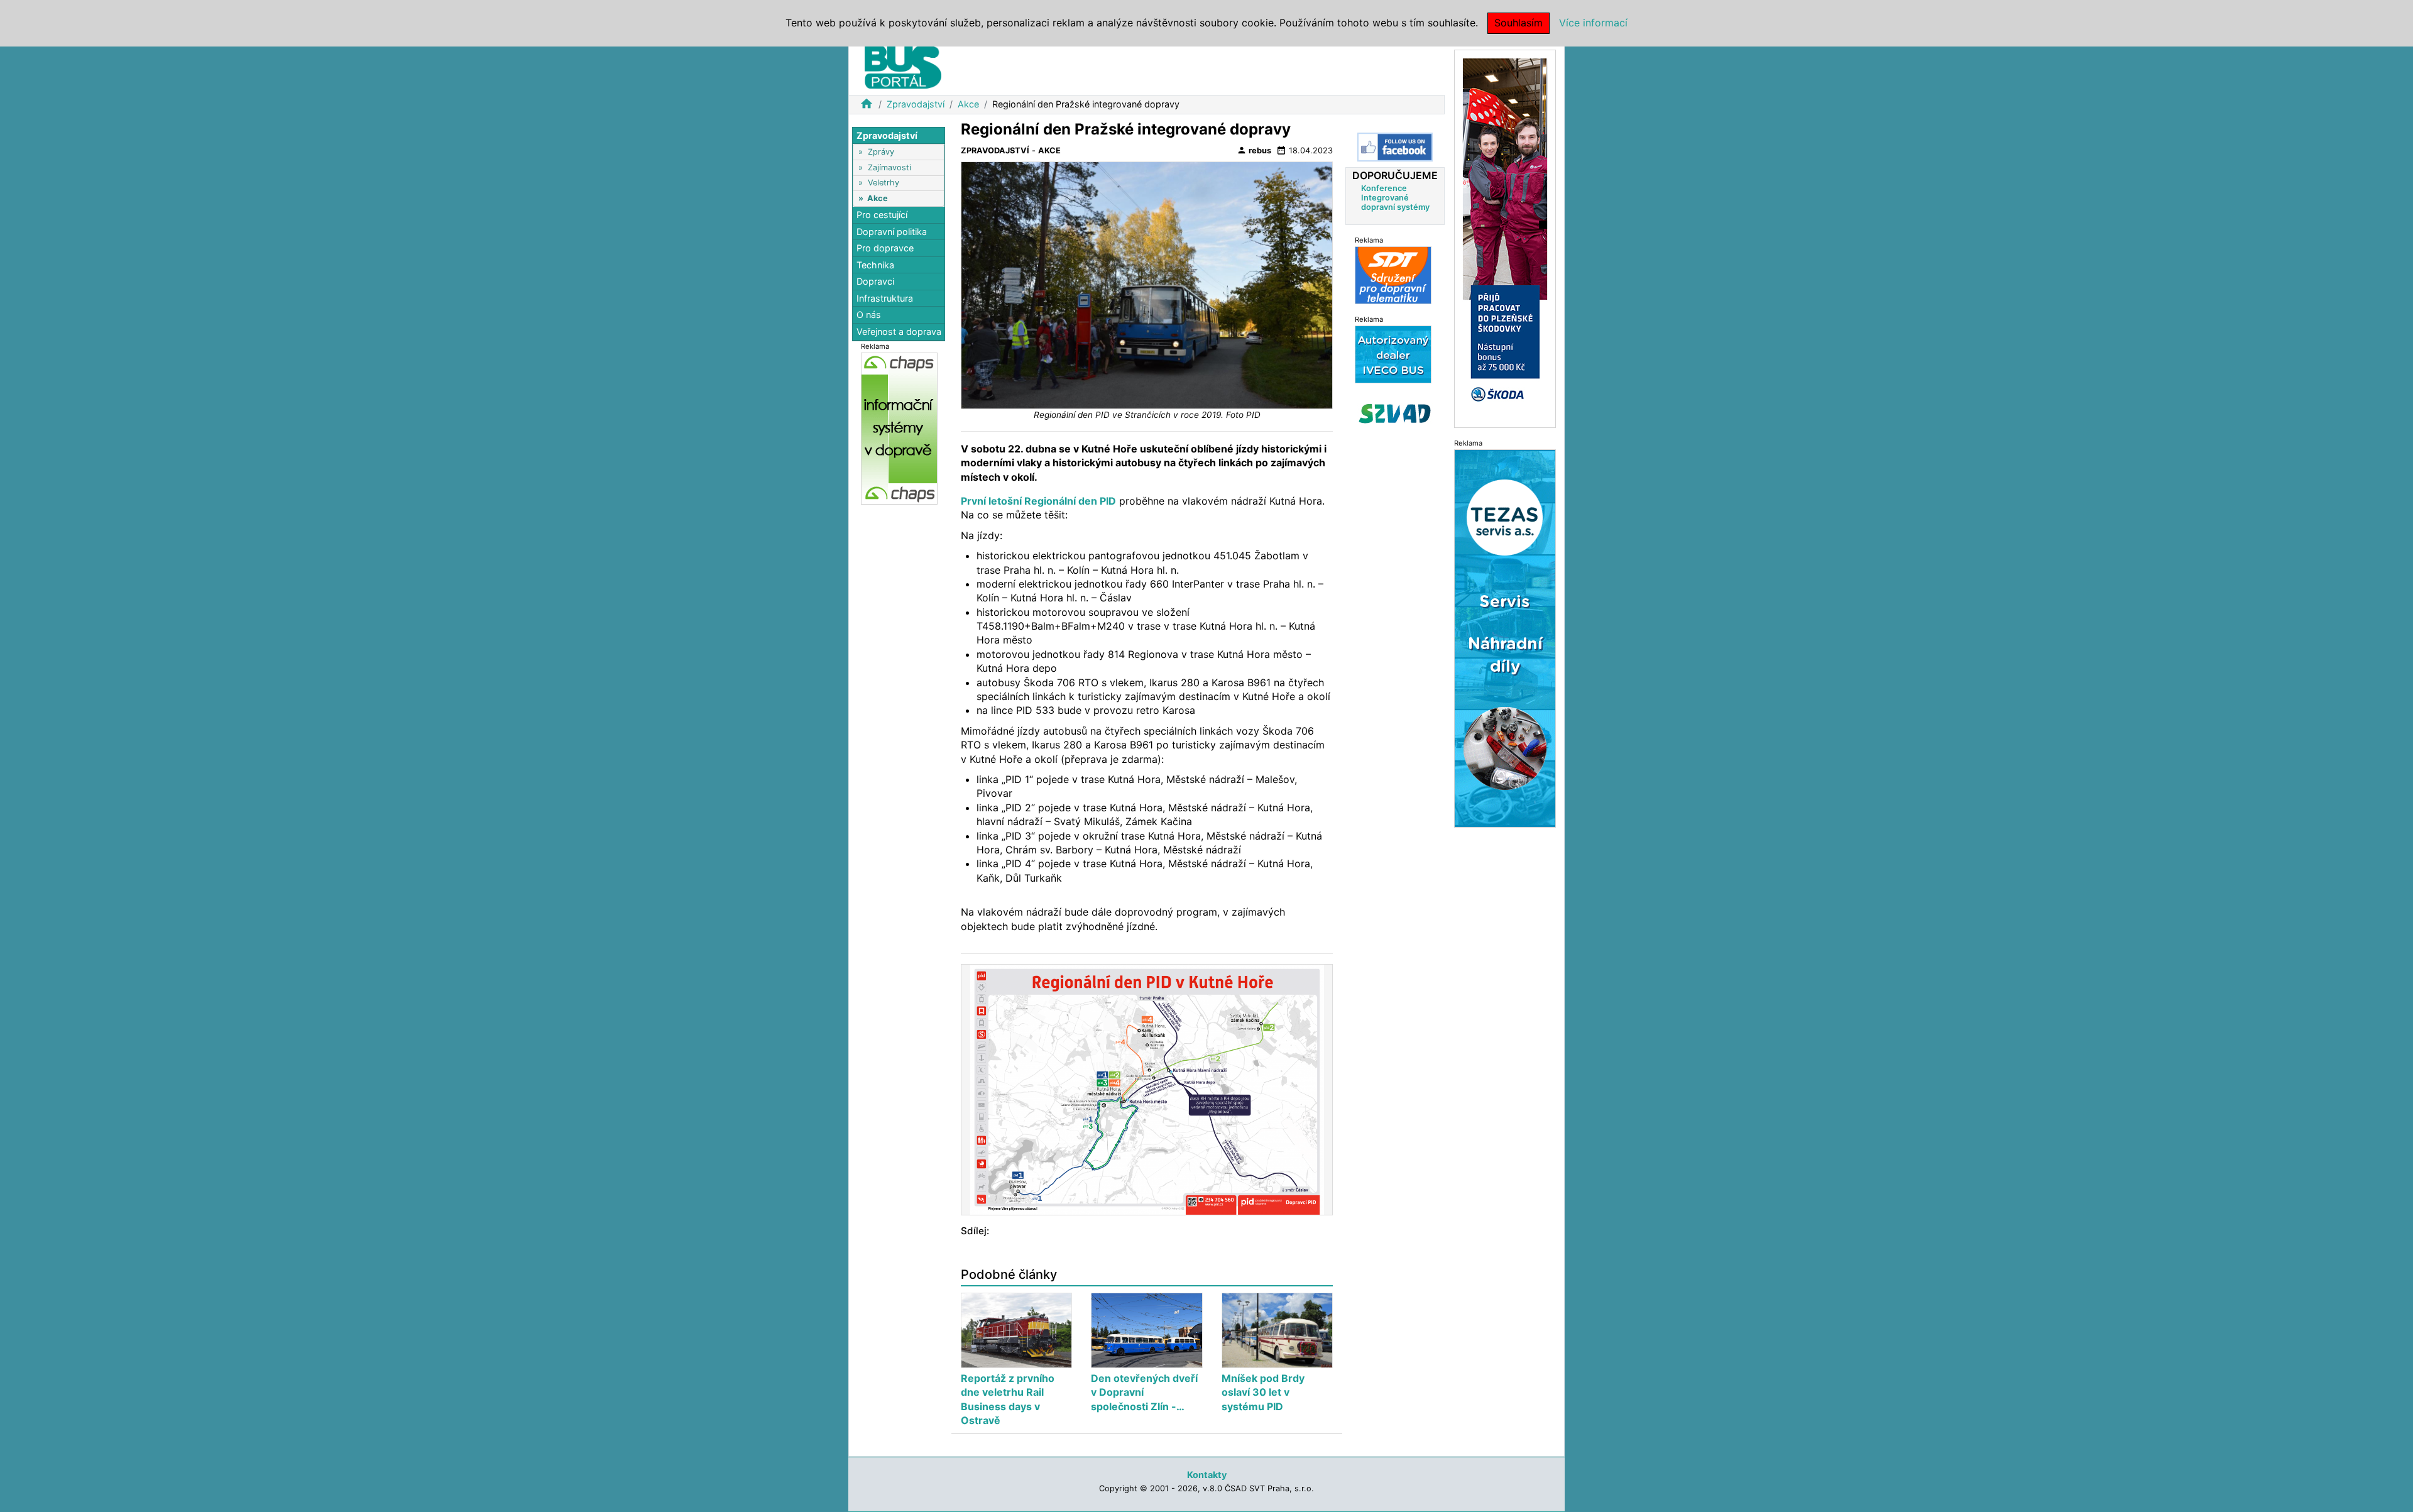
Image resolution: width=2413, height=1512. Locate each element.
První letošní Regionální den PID (1038, 501)
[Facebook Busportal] (1395, 147)
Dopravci (875, 282)
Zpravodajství (916, 104)
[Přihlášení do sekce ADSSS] (1395, 414)
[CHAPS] (899, 428)
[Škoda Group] (1505, 238)
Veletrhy (884, 183)
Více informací (1593, 23)
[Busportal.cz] (903, 65)
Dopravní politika (892, 232)
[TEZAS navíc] (1505, 638)
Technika (875, 265)
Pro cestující (882, 215)
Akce (968, 104)
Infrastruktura (885, 298)
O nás (869, 315)
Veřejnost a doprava (899, 331)
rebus (1254, 150)
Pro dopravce (885, 248)
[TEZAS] (1393, 354)
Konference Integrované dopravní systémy (1395, 198)
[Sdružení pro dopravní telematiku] (1393, 275)
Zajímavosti (889, 167)
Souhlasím (1518, 23)
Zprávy (881, 152)
